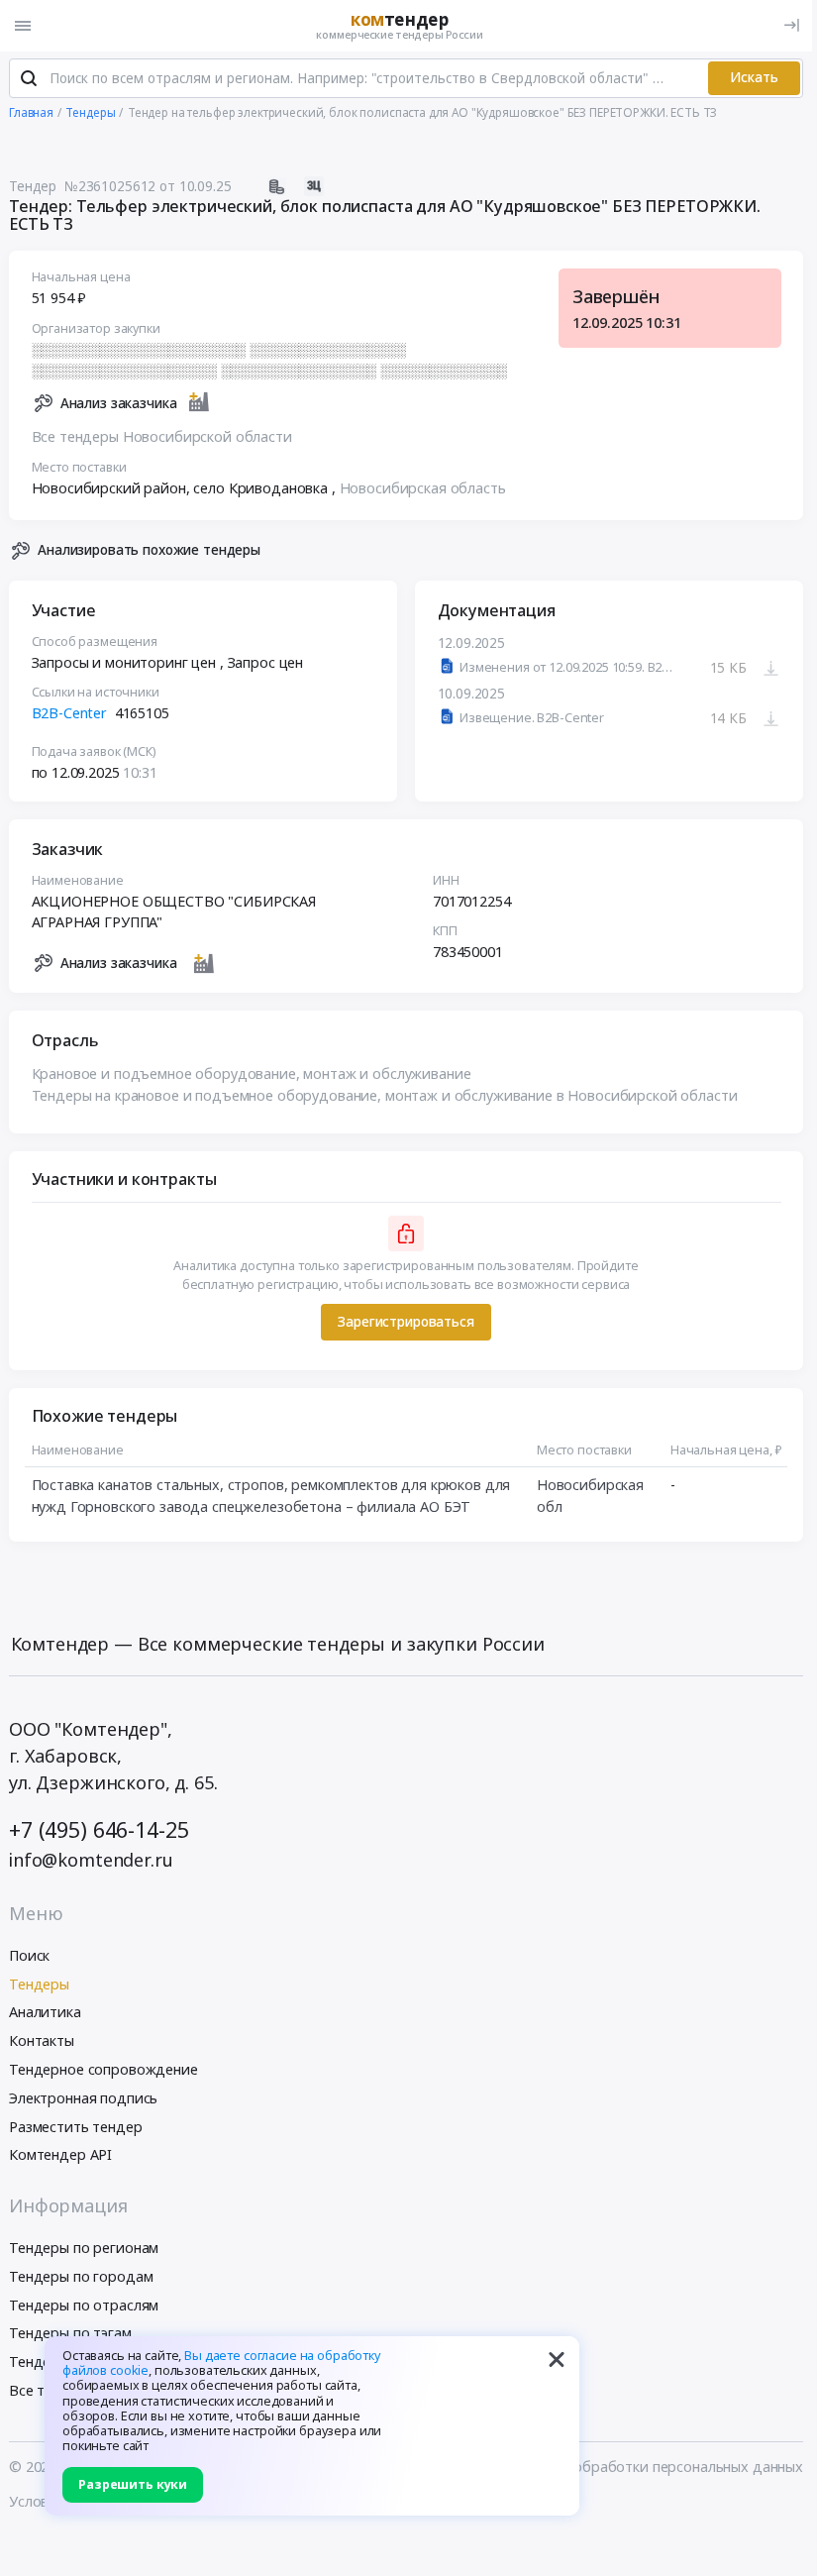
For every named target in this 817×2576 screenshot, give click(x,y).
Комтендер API (60, 2154)
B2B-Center (70, 713)
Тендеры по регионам (84, 2248)
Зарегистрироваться (406, 1322)
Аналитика (45, 2012)
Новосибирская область (423, 488)
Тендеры (39, 1984)
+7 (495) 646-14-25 (99, 1829)
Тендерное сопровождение (103, 2069)
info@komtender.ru (91, 1860)
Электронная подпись (83, 2098)
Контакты (42, 2040)
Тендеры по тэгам (70, 2333)
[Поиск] (29, 78)
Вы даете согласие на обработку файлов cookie (221, 2363)
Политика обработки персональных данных (653, 2467)
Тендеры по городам (81, 2276)
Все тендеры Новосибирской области (162, 436)
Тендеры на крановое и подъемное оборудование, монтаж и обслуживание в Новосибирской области (385, 1095)
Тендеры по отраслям (84, 2305)
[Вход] (792, 25)
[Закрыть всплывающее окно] (557, 2359)
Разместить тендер (76, 2127)
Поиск (29, 1955)
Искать (754, 77)
